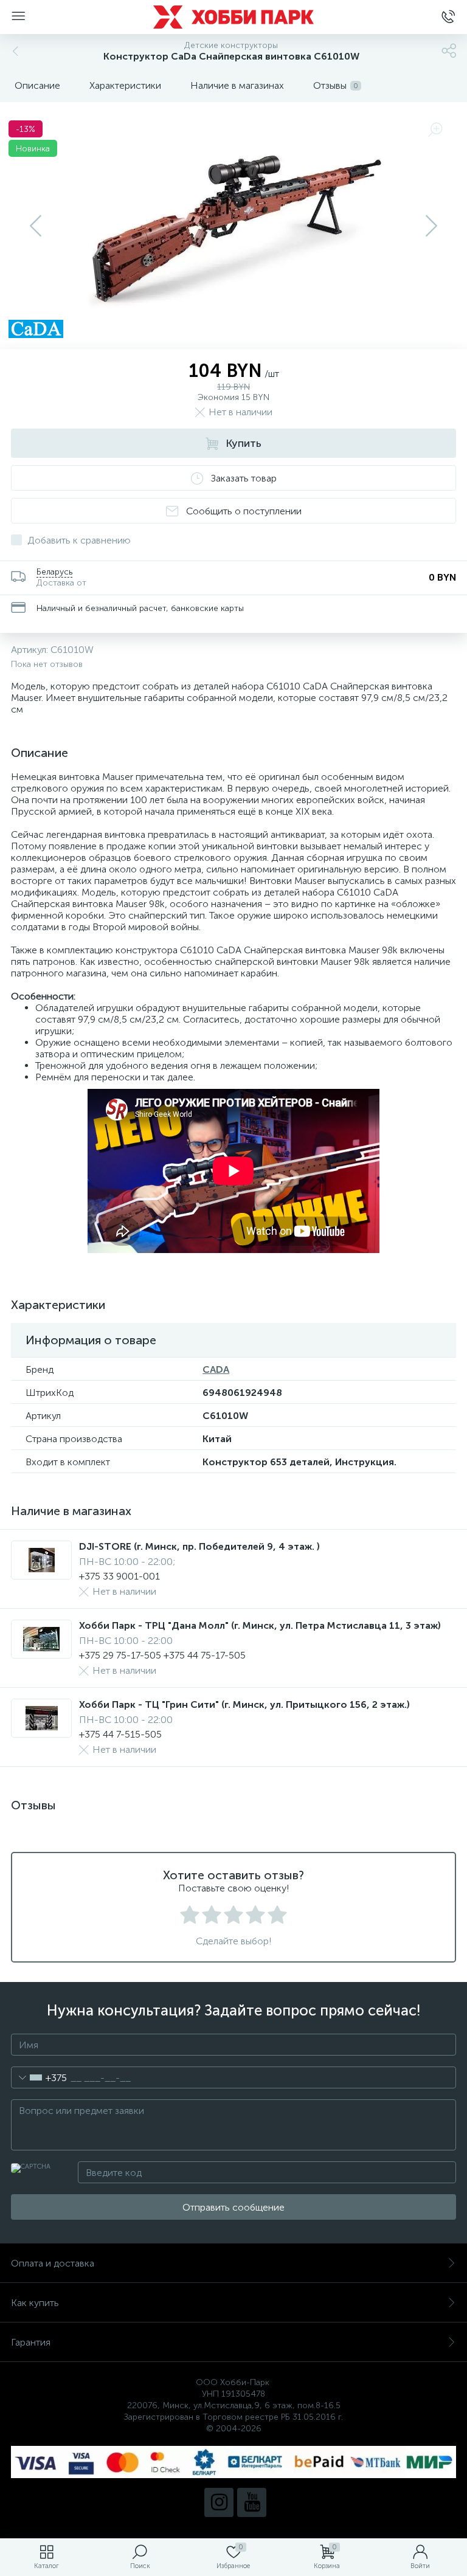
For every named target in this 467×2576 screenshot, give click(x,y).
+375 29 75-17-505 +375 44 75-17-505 (162, 1655)
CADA (216, 1369)
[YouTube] (252, 2502)
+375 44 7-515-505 (120, 1734)
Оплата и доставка (53, 2263)
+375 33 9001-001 (119, 1576)
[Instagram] (219, 2502)
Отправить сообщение (233, 2207)
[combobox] (39, 2077)
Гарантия (31, 2342)
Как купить (35, 2303)
